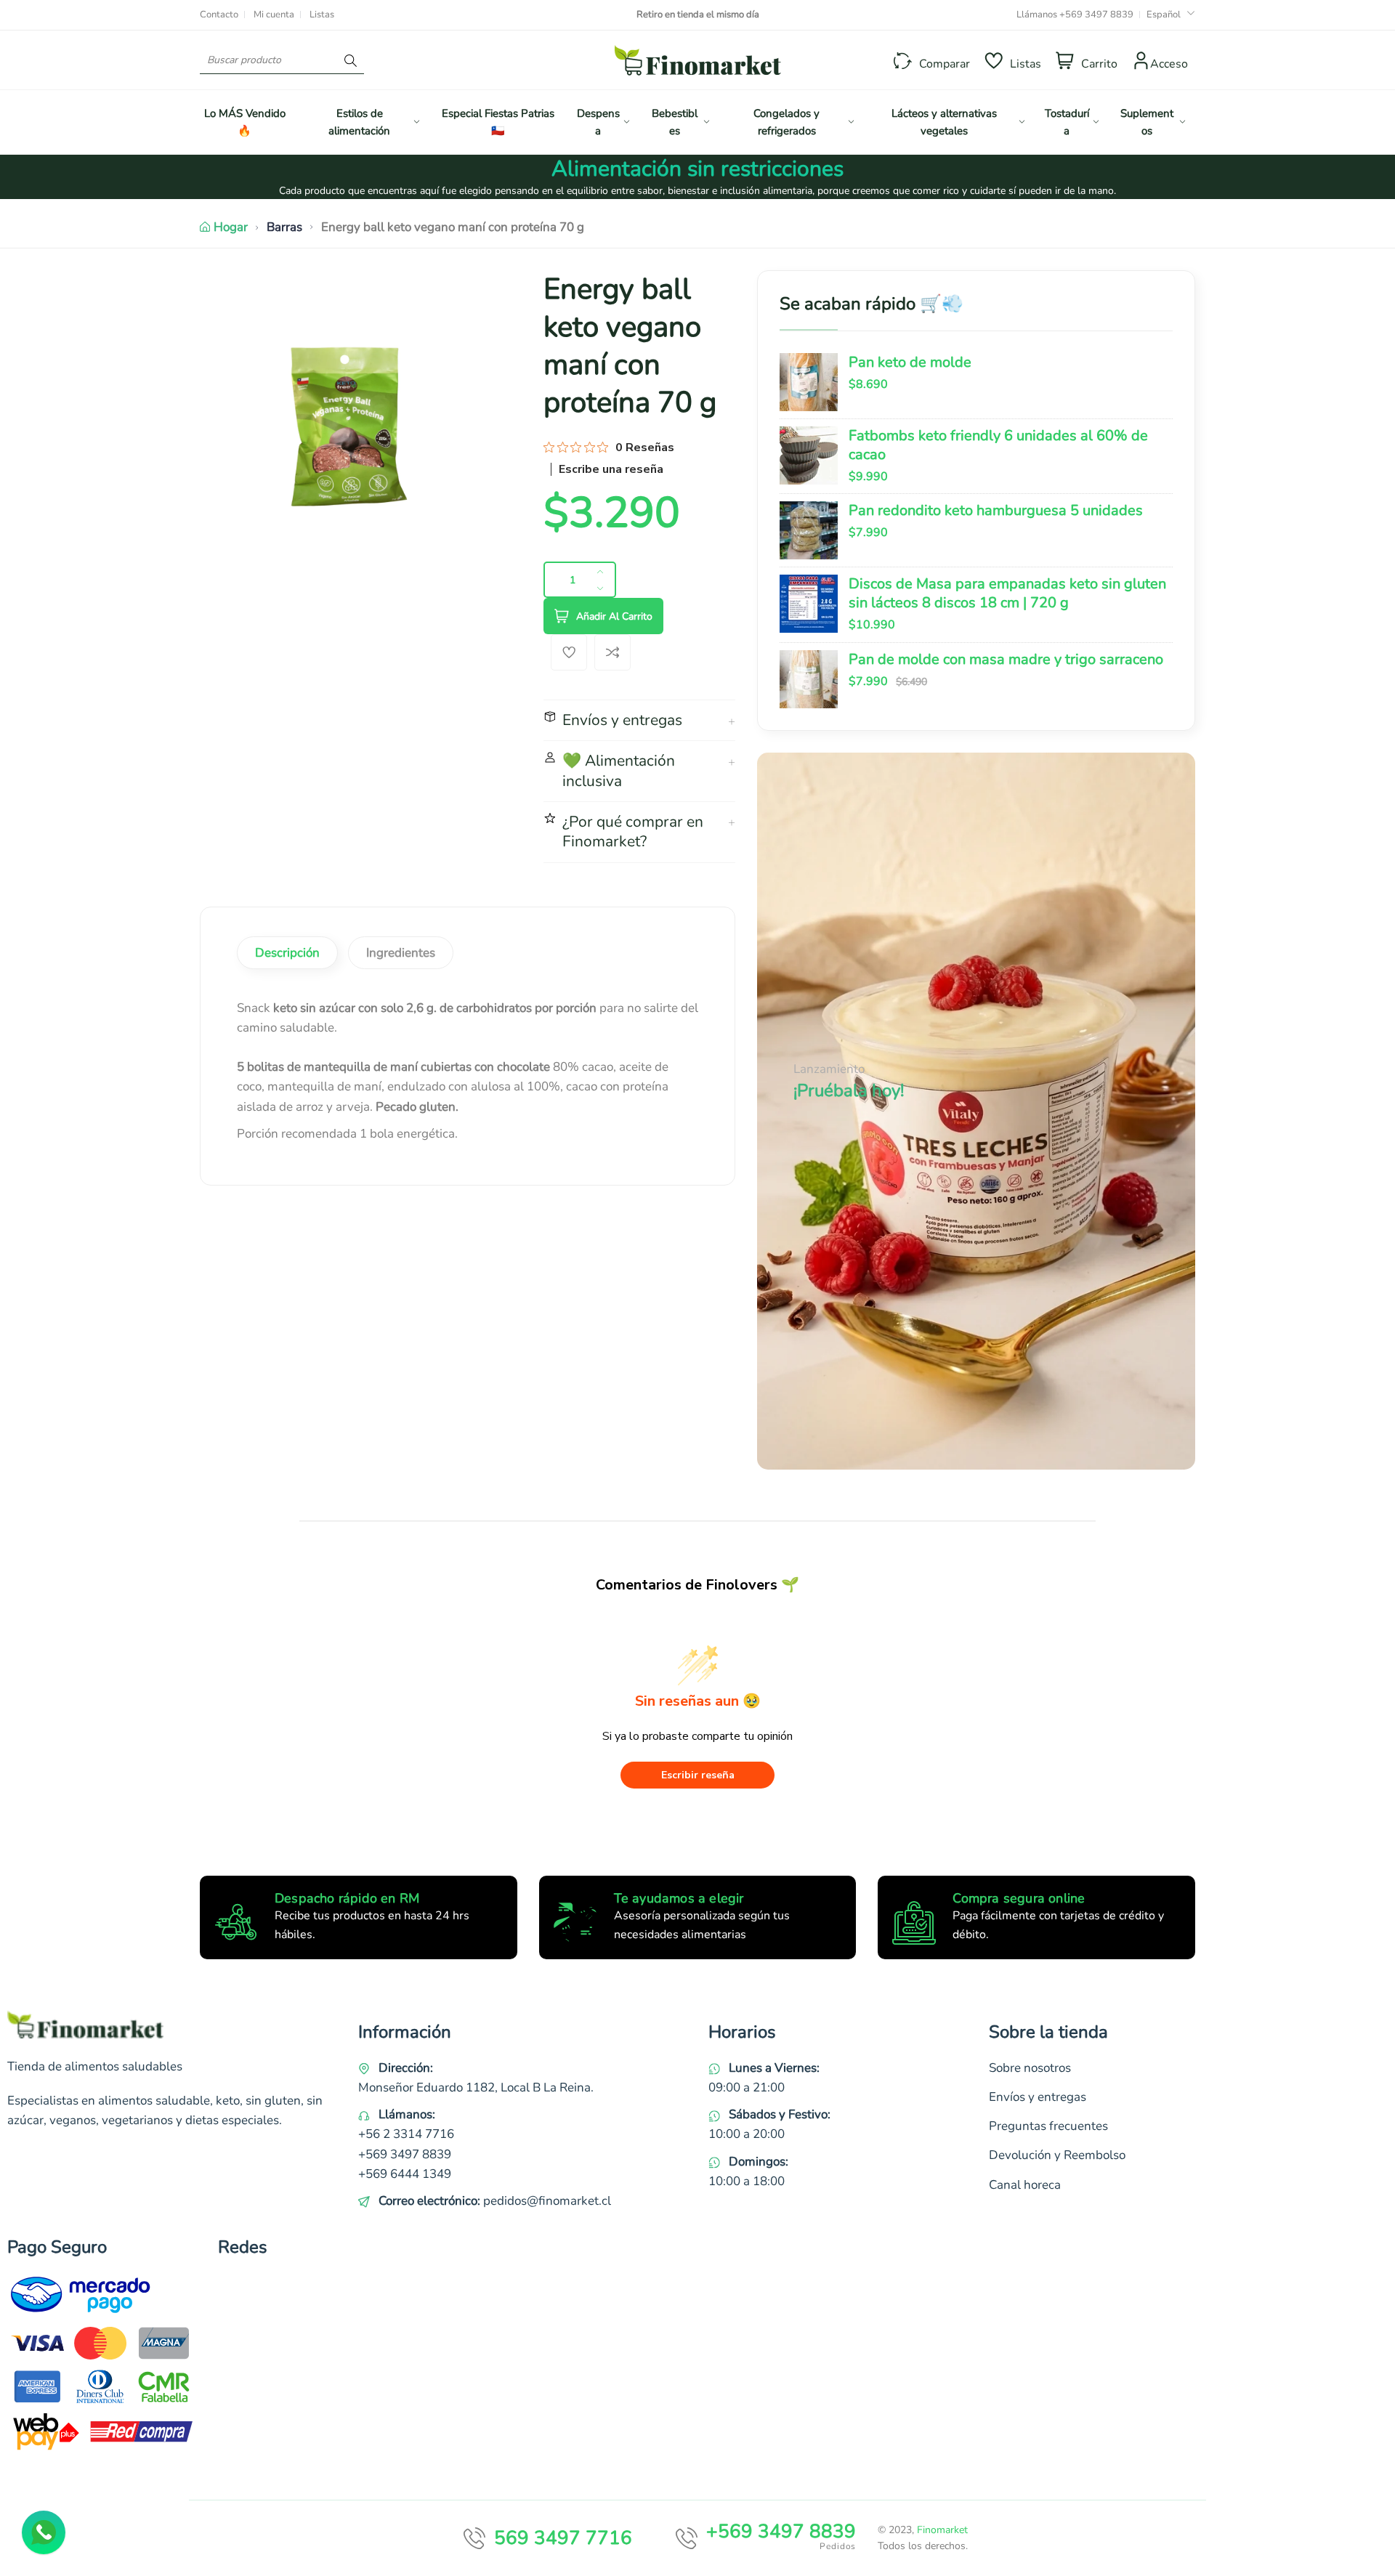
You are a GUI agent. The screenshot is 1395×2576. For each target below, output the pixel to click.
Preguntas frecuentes (1048, 2126)
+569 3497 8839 (1096, 15)
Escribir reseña (698, 1775)
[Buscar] (351, 60)
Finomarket (942, 2530)
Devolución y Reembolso (1057, 2155)
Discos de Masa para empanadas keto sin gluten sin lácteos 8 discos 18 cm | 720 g (1007, 593)
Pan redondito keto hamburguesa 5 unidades (996, 510)
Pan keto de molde (910, 362)
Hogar (231, 227)
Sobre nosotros (1030, 2068)
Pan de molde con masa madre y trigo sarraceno (1006, 659)
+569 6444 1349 (405, 2174)
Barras (284, 227)
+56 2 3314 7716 (406, 2134)
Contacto (219, 15)
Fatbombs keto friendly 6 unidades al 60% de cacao (998, 445)
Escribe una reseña (611, 469)
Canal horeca (1025, 2185)
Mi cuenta (274, 15)
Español (1164, 15)
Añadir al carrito (614, 616)
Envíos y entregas (1038, 2097)
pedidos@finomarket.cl (547, 2201)
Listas (322, 15)
